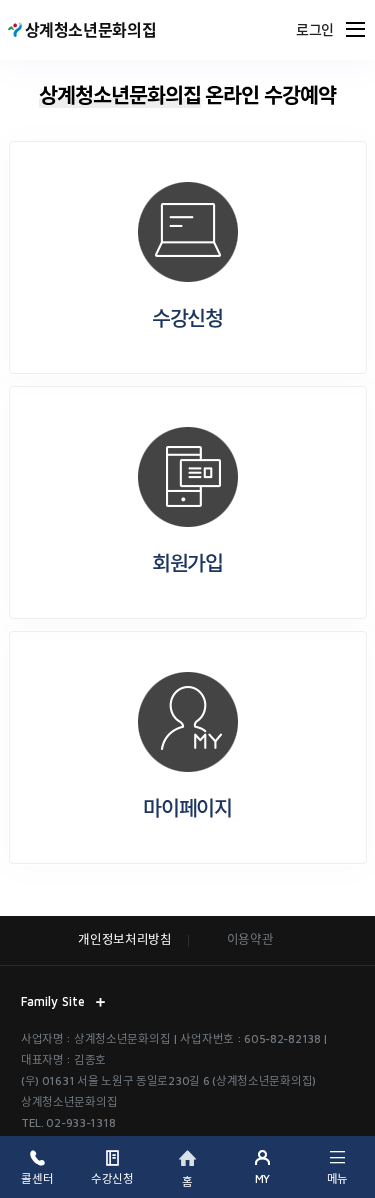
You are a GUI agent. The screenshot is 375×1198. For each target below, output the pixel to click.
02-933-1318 (80, 1122)
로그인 (315, 30)
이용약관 (250, 939)
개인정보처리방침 (125, 939)
